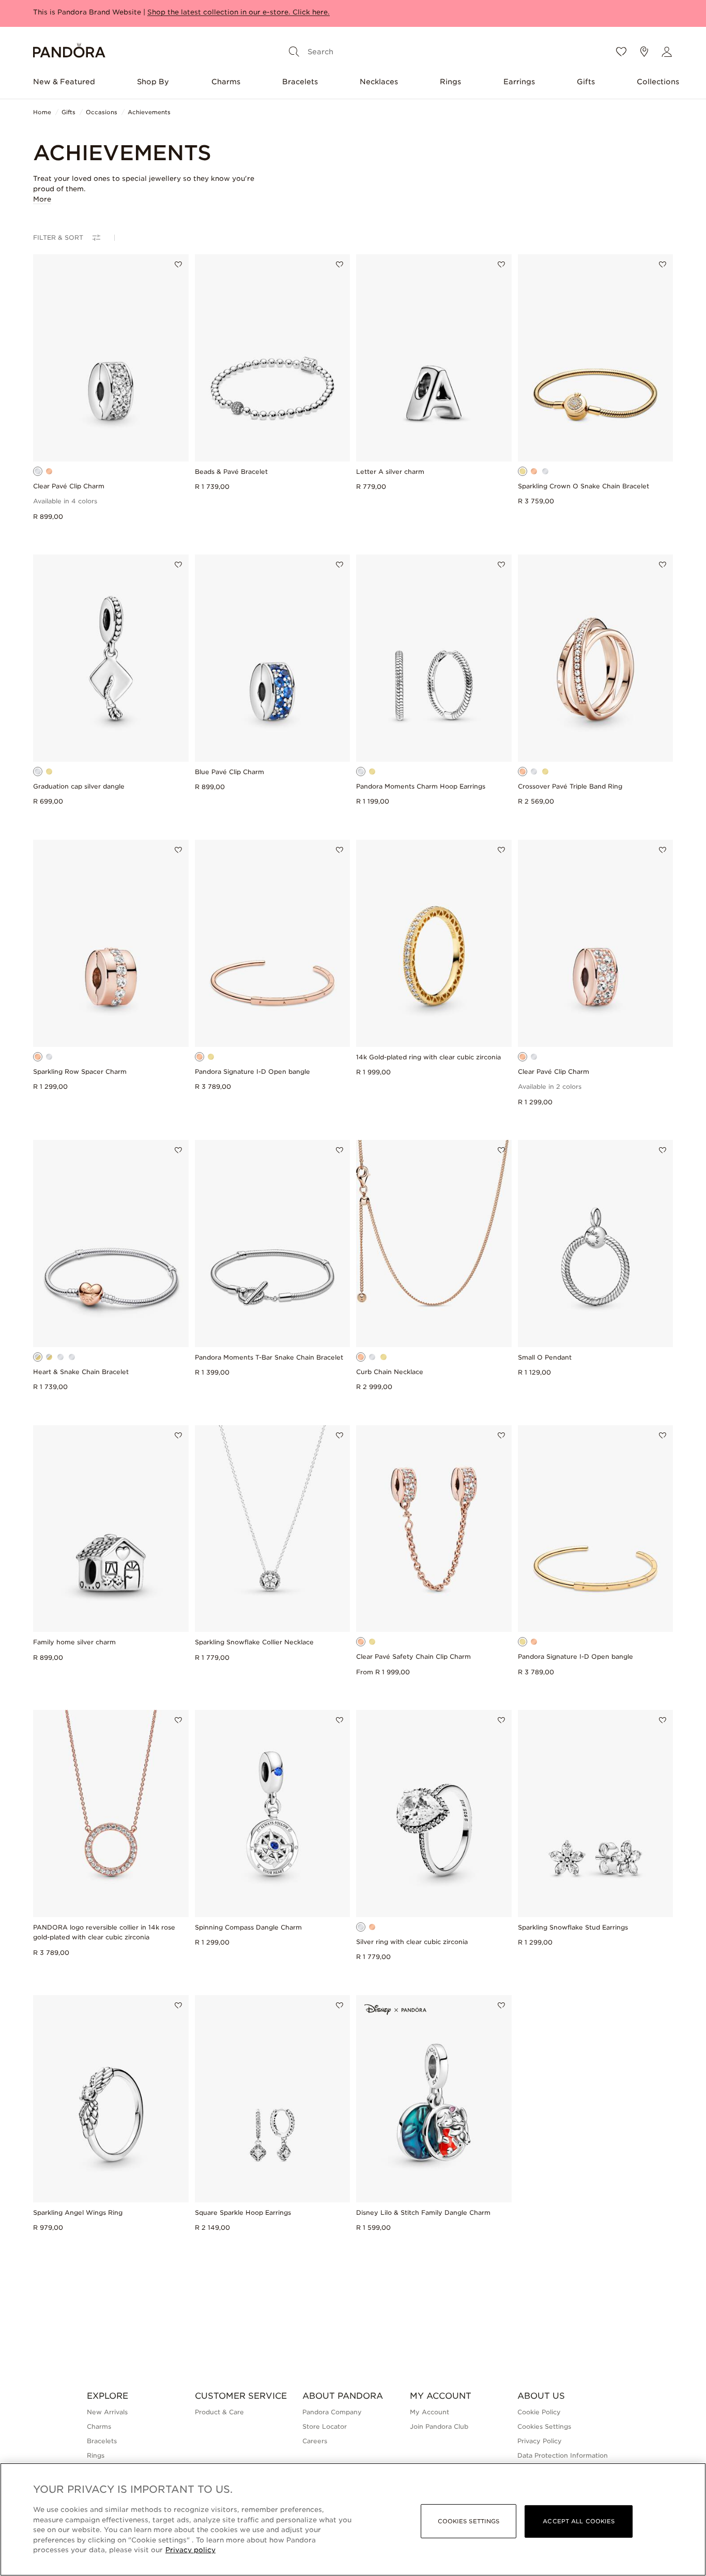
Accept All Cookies (579, 2521)
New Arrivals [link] (107, 2412)
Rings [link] (96, 2455)
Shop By (153, 82)
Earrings (519, 82)
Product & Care (219, 2412)
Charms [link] (99, 2426)
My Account (429, 2412)
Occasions (102, 112)
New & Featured (64, 82)
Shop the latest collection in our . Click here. (239, 12)
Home (42, 112)
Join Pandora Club (439, 2426)
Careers (315, 2441)
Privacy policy (190, 2550)
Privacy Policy (540, 2441)
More (42, 199)
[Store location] (644, 52)
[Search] (294, 52)
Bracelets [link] (102, 2441)
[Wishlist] (621, 52)
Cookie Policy (539, 2412)
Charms (226, 82)
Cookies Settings (544, 2426)
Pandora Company (332, 2412)
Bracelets (300, 82)
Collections (658, 82)
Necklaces (379, 82)
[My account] (667, 52)
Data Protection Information (563, 2455)
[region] (353, 2519)
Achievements (149, 112)
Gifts (586, 82)
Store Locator (325, 2426)
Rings (450, 82)
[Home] (69, 52)
